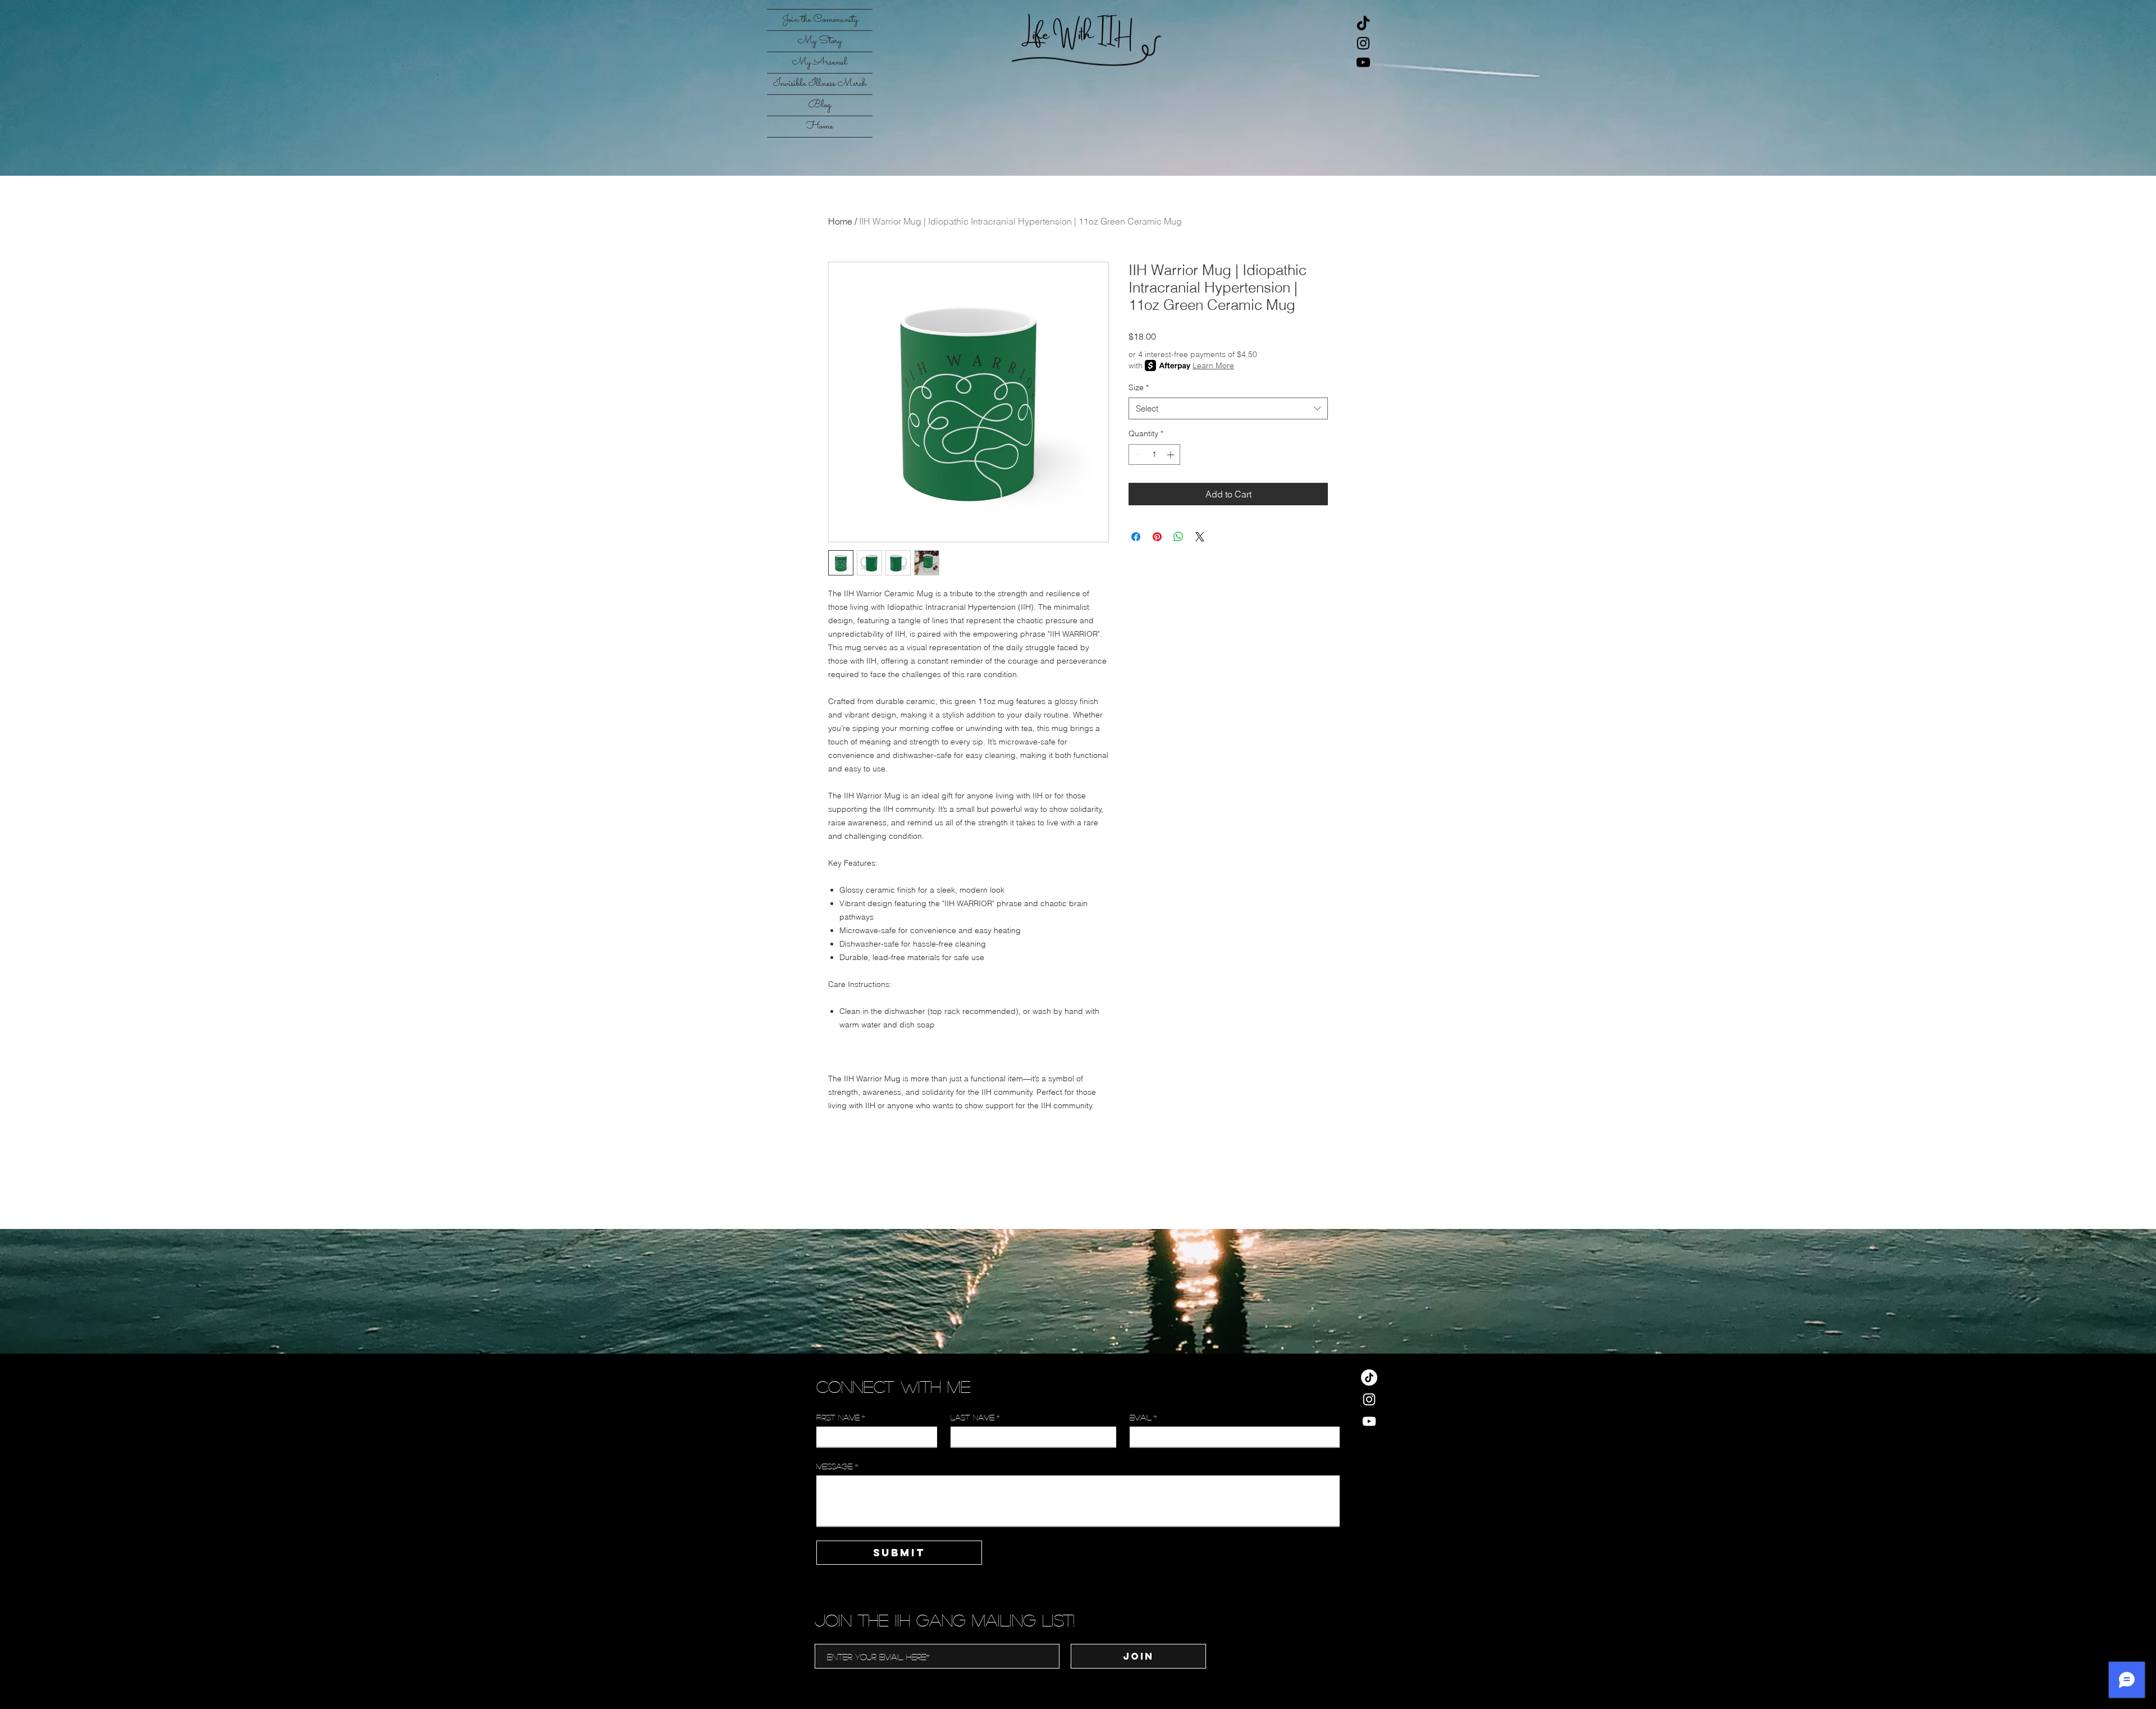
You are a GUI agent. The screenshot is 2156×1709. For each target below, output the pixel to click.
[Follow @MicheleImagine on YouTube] (1363, 62)
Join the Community (820, 20)
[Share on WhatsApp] (1179, 537)
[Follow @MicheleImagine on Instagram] (1363, 43)
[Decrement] (1137, 454)
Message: (837, 1466)
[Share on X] (1200, 537)
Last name (975, 1417)
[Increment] (1171, 454)
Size (1139, 387)
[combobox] (1228, 408)
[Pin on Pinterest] (1157, 537)
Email (1143, 1417)
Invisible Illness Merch (820, 84)
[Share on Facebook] (1136, 537)
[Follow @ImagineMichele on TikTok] (1363, 24)
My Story (820, 41)
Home (820, 126)
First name (841, 1417)
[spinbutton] (1154, 454)
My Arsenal (820, 62)
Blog (820, 105)
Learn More (1213, 365)
